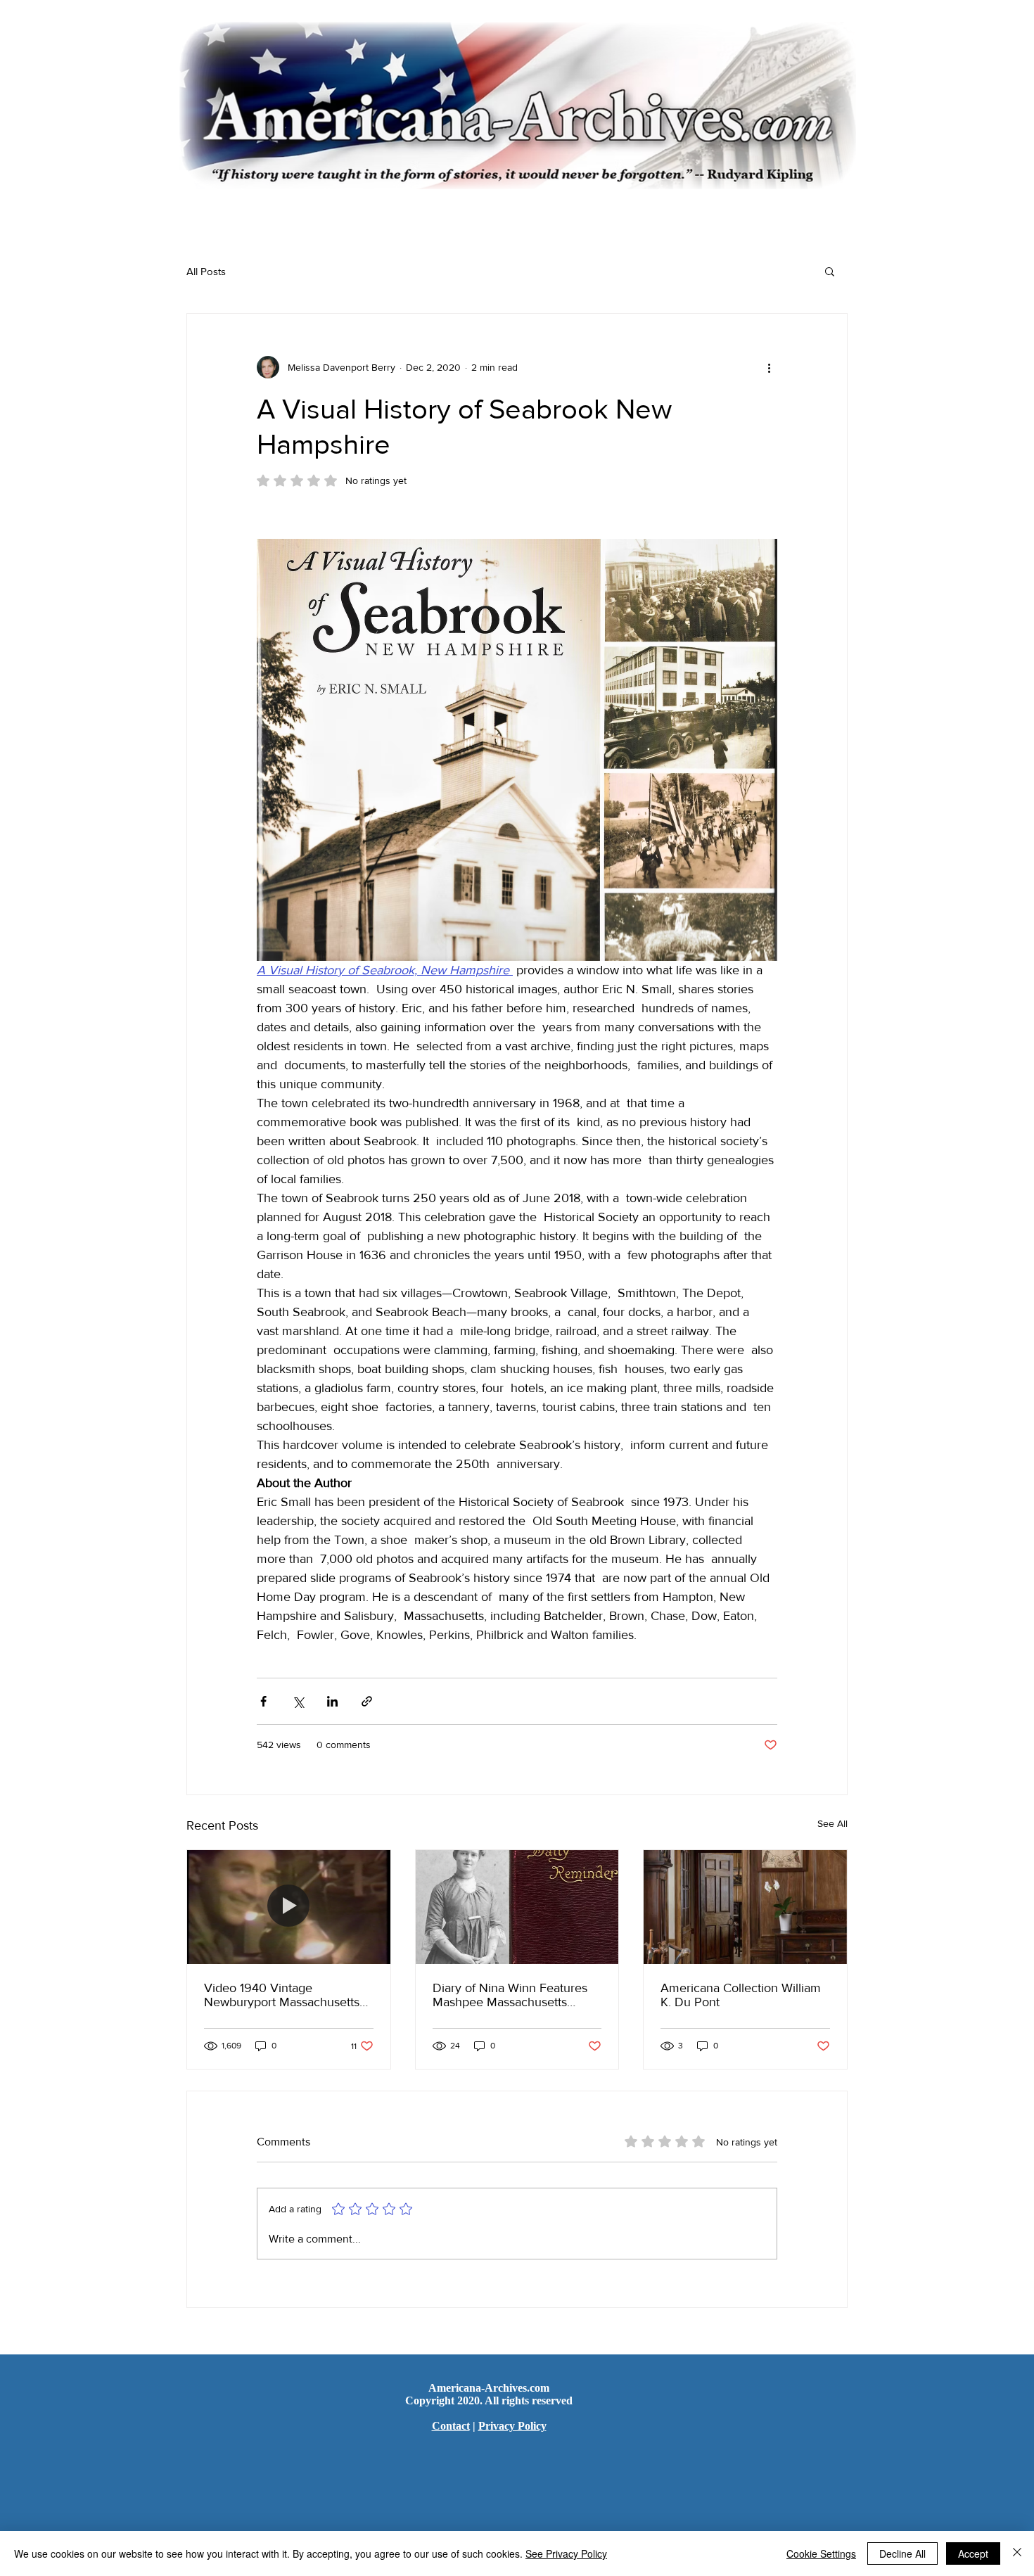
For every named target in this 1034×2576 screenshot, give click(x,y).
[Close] (1017, 2553)
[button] (830, 271)
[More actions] (769, 367)
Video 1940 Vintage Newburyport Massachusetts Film (282, 1995)
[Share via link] (367, 1701)
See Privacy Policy (566, 2553)
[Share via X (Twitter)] (298, 1701)
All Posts (206, 271)
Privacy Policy (512, 2426)
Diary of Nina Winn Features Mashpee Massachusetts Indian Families (510, 1995)
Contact (451, 2426)
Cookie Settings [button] (821, 2553)
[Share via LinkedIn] (332, 1701)
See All (832, 1823)
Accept (973, 2553)
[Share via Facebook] (263, 1701)
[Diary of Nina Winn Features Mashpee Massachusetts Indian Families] (517, 1907)
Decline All (902, 2553)
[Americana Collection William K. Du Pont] (745, 1907)
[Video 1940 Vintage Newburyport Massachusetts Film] (289, 1907)
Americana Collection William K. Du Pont (741, 1995)
